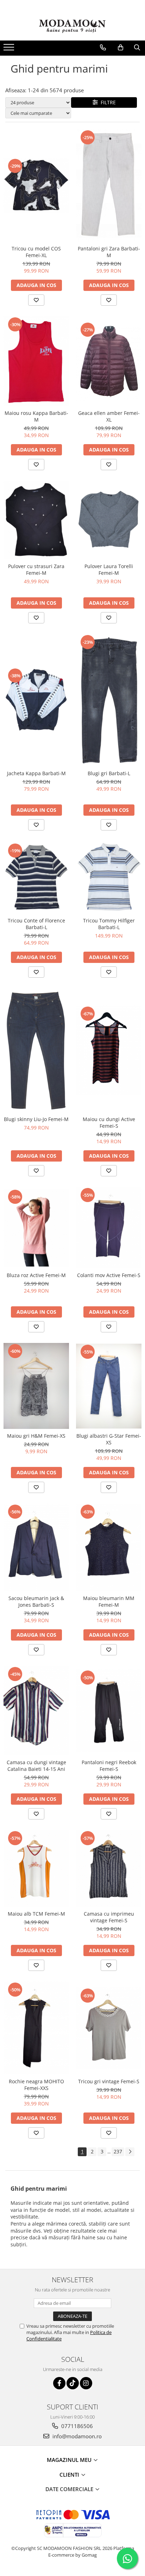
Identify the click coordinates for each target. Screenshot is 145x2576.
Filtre (107, 102)
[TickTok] (73, 2383)
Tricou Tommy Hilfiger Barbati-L (109, 924)
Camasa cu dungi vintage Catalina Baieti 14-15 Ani (36, 1766)
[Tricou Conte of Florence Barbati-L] (36, 877)
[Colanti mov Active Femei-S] (109, 1228)
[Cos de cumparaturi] (121, 48)
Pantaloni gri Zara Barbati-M (109, 252)
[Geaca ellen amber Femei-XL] (109, 361)
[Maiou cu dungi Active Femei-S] (109, 1050)
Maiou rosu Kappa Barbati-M (36, 416)
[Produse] (10, 49)
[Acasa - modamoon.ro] (72, 27)
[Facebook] (59, 2383)
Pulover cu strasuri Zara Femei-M (36, 570)
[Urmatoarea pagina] (130, 2152)
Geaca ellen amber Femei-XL (109, 416)
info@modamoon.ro (76, 2436)
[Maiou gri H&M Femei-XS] (36, 1386)
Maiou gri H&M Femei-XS (36, 1436)
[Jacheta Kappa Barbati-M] (36, 700)
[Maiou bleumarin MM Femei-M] (109, 1547)
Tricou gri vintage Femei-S (109, 2081)
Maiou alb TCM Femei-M (36, 1914)
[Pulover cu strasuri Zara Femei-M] (36, 520)
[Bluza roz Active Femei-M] (36, 1228)
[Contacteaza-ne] (103, 48)
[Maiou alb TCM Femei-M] (36, 1868)
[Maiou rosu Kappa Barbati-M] (36, 361)
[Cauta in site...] (137, 48)
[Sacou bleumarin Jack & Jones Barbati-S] (36, 1547)
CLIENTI (70, 2475)
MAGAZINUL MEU (70, 2460)
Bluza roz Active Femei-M (36, 1275)
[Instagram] (86, 2383)
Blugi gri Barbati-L (109, 773)
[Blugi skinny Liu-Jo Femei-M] (36, 1050)
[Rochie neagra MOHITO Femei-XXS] (36, 2028)
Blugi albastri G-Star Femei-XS (109, 1439)
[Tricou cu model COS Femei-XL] (36, 185)
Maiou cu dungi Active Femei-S (109, 1122)
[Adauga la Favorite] (36, 300)
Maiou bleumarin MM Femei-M (109, 1601)
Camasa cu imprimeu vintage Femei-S (109, 1917)
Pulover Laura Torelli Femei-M (109, 570)
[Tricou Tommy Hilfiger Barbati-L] (109, 877)
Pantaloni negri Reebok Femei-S (109, 1766)
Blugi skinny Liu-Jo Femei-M (36, 1119)
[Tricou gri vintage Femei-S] (109, 2028)
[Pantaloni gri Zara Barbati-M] (109, 185)
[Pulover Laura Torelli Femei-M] (109, 520)
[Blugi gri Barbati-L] (109, 700)
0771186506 (76, 2426)
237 (118, 2151)
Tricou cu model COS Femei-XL (36, 252)
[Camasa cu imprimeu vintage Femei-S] (109, 1868)
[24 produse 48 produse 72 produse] (38, 102)
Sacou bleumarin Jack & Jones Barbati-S (36, 1601)
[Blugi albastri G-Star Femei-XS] (109, 1386)
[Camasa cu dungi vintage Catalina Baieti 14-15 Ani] (36, 1711)
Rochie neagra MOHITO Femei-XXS (36, 2085)
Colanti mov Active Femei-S (109, 1275)
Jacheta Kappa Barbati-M (36, 773)
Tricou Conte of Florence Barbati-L (36, 924)
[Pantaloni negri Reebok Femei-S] (109, 1710)
